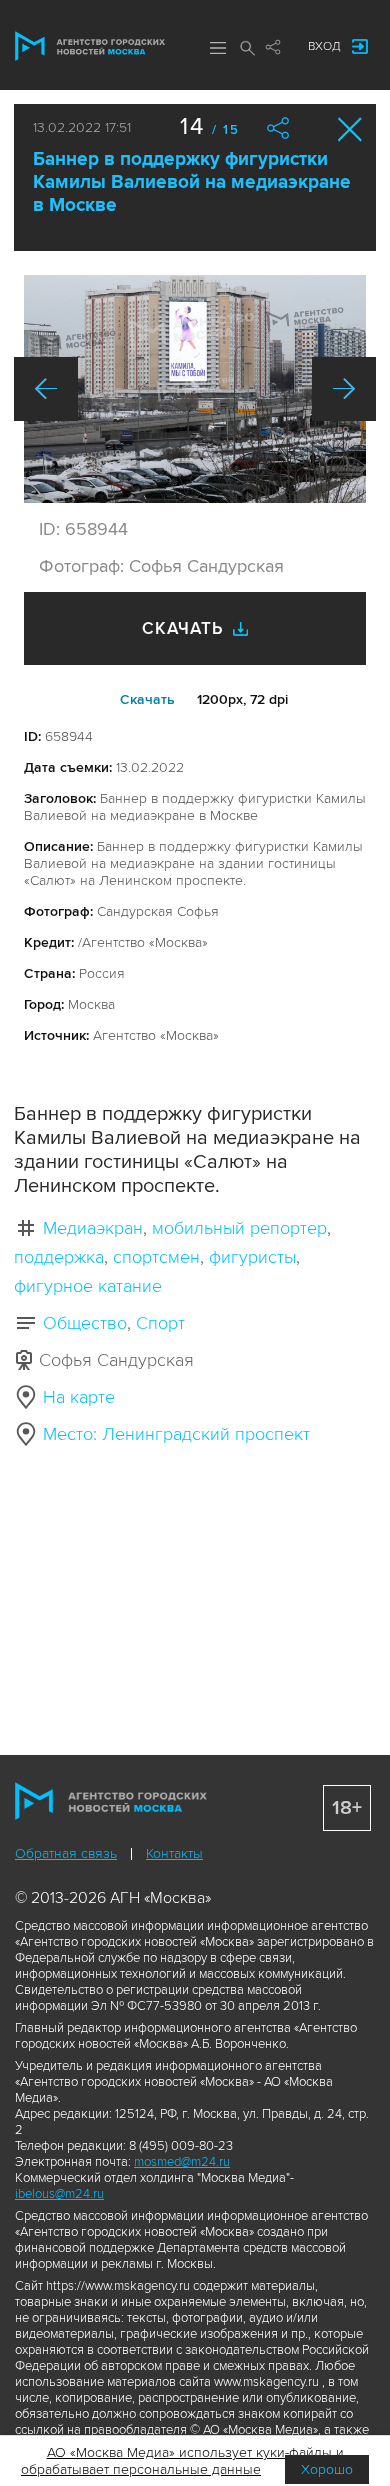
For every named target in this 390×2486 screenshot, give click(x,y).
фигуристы (252, 1257)
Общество (85, 1323)
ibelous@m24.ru (59, 2194)
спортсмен (156, 1257)
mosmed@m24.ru (182, 2162)
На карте (79, 1397)
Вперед (344, 389)
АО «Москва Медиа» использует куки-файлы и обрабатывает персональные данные (182, 2461)
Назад (46, 389)
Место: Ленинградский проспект (176, 1434)
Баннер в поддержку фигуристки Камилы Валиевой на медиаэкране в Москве (192, 182)
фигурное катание (88, 1286)
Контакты (174, 1853)
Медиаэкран (93, 1228)
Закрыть (350, 129)
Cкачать (147, 699)
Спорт (160, 1323)
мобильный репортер (239, 1228)
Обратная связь (66, 1853)
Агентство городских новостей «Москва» (90, 46)
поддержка (59, 1257)
